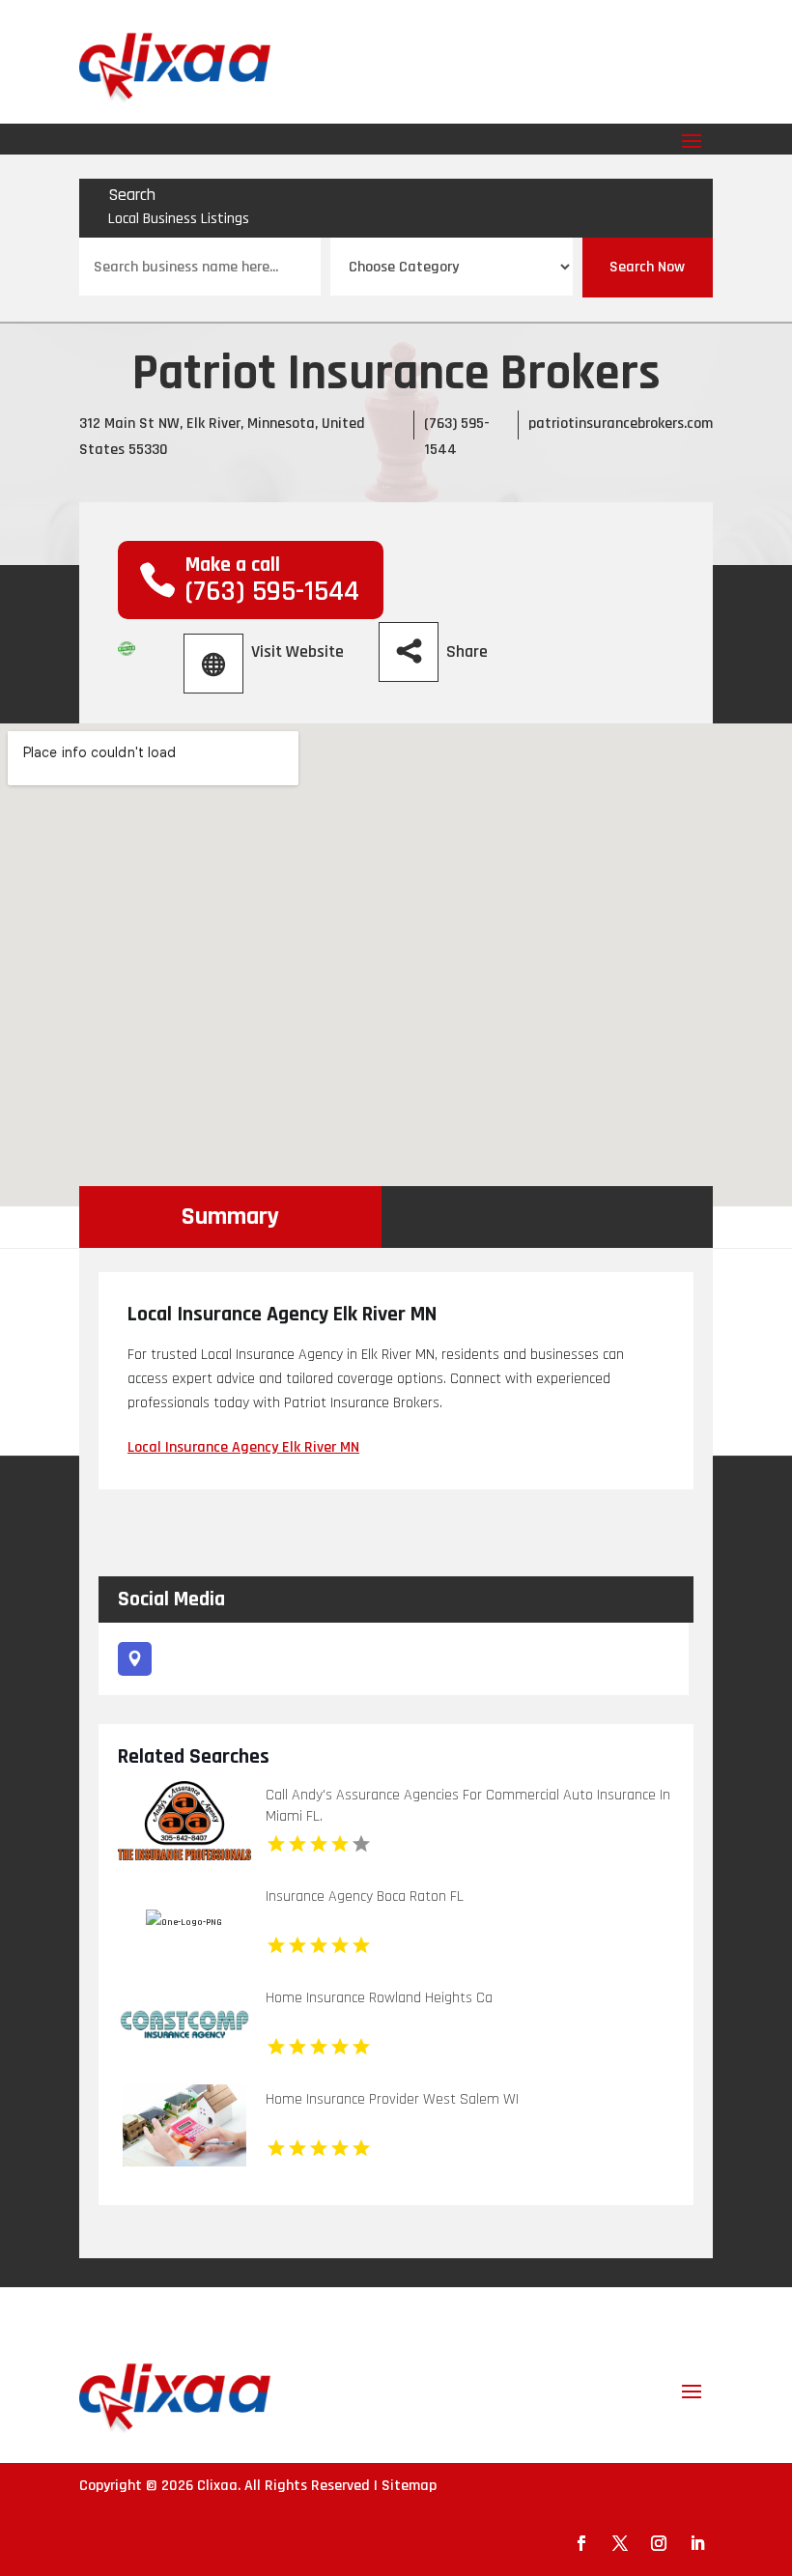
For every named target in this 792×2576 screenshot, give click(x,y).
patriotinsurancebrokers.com (621, 424)
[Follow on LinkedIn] (697, 2543)
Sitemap (409, 2486)
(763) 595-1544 (272, 591)
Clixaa (217, 2486)
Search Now (647, 267)
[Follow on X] (620, 2543)
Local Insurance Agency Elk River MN (243, 1447)
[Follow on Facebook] (581, 2543)
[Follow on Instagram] (659, 2543)
